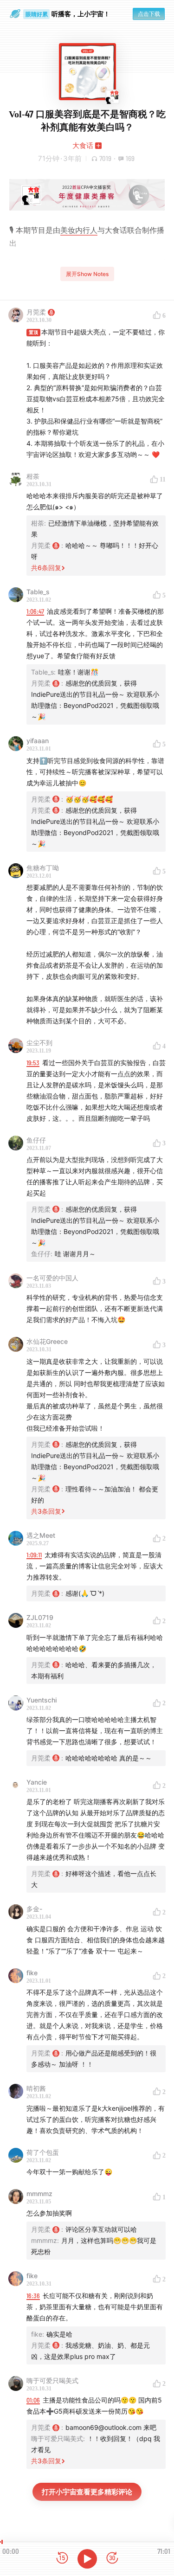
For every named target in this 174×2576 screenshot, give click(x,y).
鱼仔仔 (36, 1140)
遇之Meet (41, 1535)
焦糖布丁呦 (43, 868)
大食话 (83, 145)
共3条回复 (46, 1511)
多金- (34, 1909)
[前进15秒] (112, 2559)
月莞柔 (36, 312)
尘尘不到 (39, 1043)
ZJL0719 (40, 1617)
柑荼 (33, 476)
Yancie (37, 1782)
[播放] (87, 2559)
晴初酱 (36, 2088)
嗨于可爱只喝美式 (52, 2380)
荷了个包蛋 (43, 2152)
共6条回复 (46, 568)
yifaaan (38, 741)
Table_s (38, 592)
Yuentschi (42, 1700)
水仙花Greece (47, 1341)
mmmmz (39, 2194)
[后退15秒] (62, 2559)
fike (32, 1973)
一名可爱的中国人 (52, 1278)
